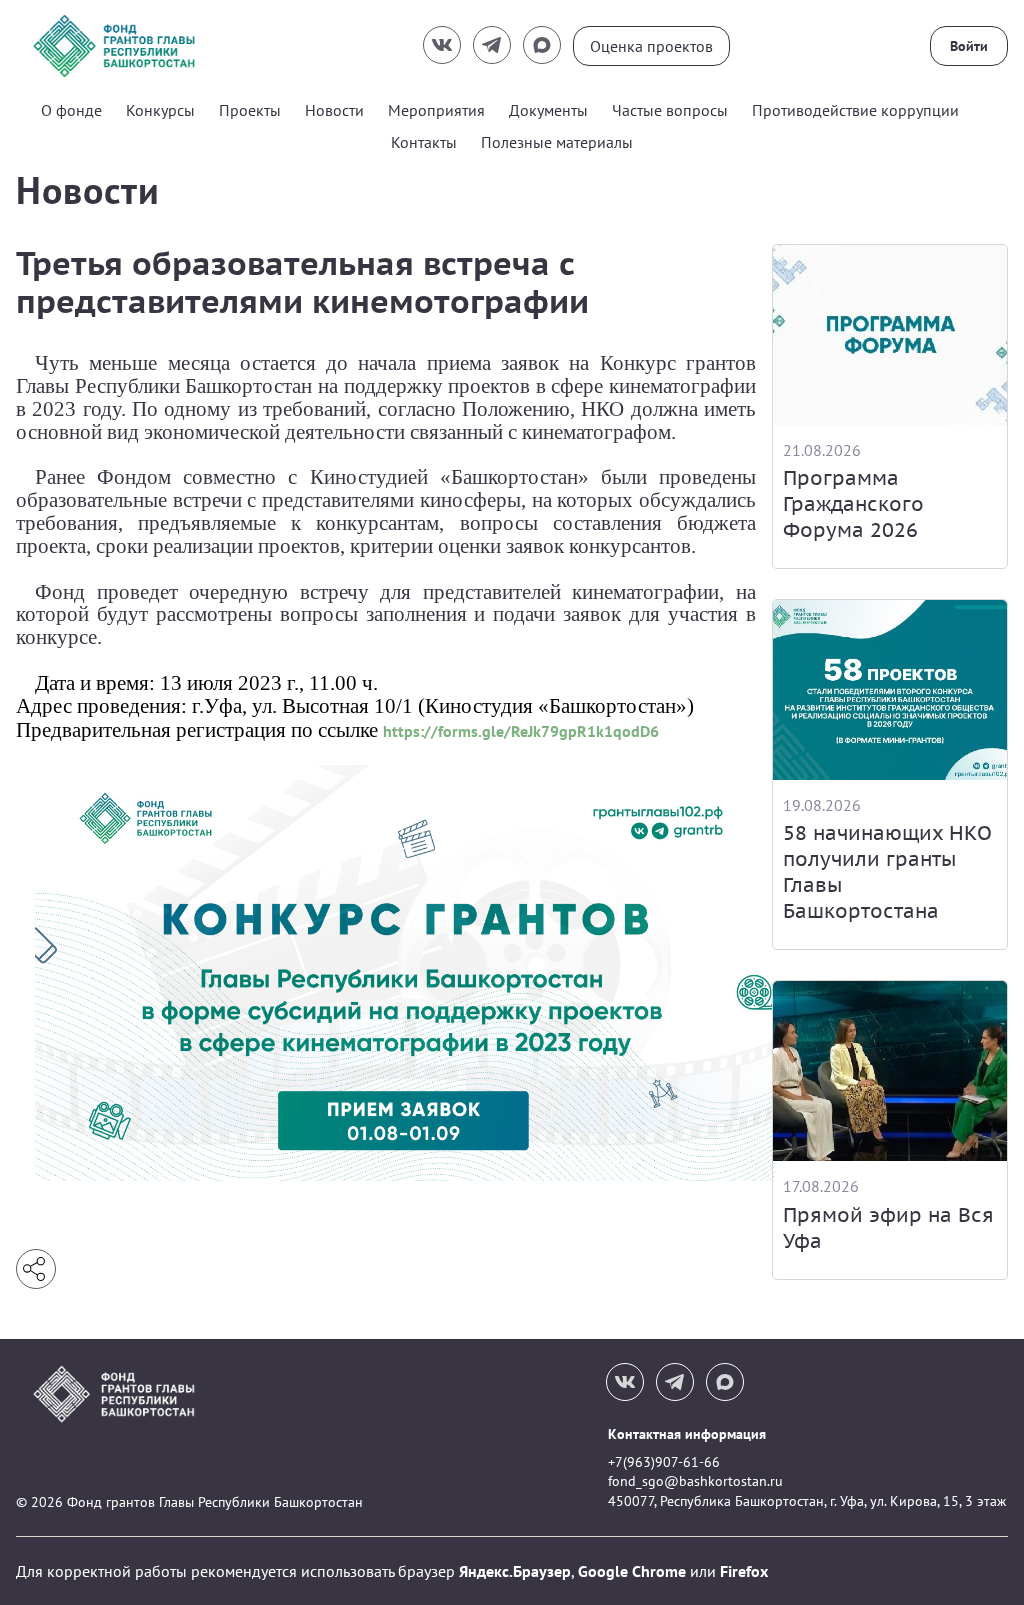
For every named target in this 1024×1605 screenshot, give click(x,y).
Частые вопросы (670, 110)
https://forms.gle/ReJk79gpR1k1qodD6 (521, 731)
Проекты (250, 110)
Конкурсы (160, 110)
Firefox (744, 1571)
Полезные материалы (557, 142)
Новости (334, 110)
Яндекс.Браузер (515, 1571)
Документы (548, 110)
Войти (969, 46)
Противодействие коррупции (855, 110)
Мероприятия (436, 110)
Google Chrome (632, 1571)
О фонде (71, 110)
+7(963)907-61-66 (664, 1462)
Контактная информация (687, 1434)
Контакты (424, 142)
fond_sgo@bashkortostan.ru (695, 1481)
